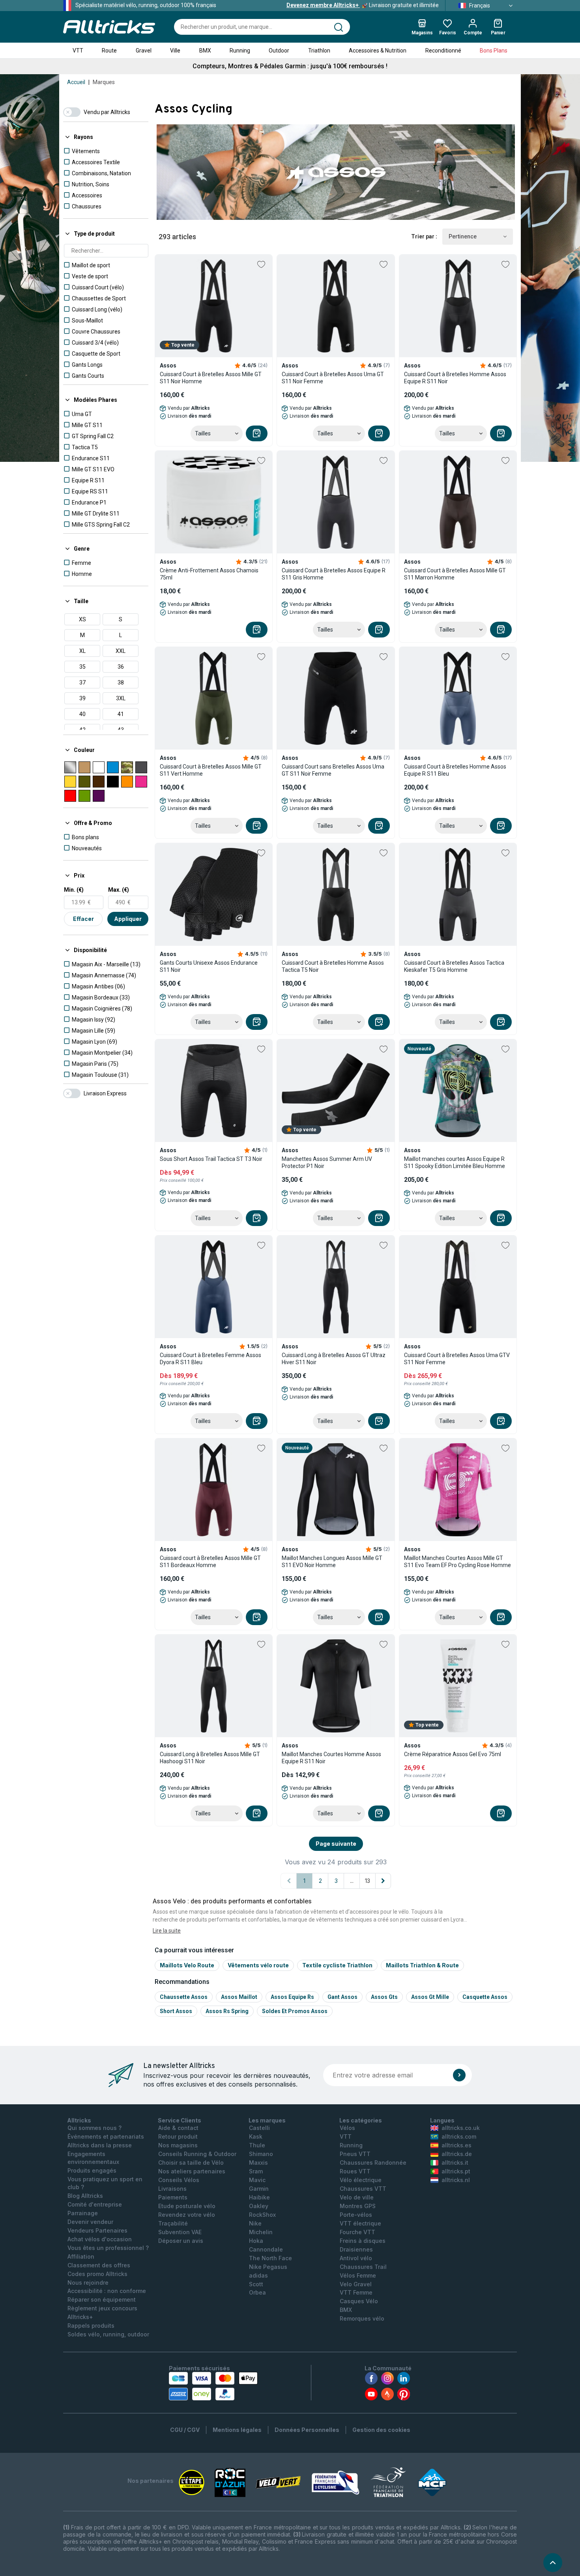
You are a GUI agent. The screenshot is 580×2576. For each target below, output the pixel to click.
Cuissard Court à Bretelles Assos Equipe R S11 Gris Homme (334, 574)
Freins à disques (363, 2241)
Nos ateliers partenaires (192, 2171)
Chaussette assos (184, 1997)
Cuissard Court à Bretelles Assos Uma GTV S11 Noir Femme (457, 1359)
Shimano (261, 2154)
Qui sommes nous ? (94, 2128)
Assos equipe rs (292, 1997)
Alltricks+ (80, 2317)
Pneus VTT (355, 2154)
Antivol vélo (356, 2258)
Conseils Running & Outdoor (197, 2154)
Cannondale (266, 2249)
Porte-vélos (356, 2215)
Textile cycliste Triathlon (337, 1965)
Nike (255, 2223)
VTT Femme (356, 2292)
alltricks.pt (456, 2171)
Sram (256, 2171)
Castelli (259, 2128)
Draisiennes (356, 2249)
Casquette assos (485, 1997)
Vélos (347, 2128)
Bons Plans (494, 51)
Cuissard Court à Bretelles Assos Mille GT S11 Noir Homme (211, 378)
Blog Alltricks (85, 2196)
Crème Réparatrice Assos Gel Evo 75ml (453, 1754)
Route (109, 51)
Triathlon (319, 51)
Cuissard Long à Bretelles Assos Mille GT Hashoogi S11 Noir (210, 1758)
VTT (78, 51)
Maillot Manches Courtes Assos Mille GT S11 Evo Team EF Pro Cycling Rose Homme (457, 1562)
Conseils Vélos (179, 2180)
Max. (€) (119, 890)
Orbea (257, 2292)
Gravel (144, 51)
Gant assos (342, 1997)
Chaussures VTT (363, 2189)
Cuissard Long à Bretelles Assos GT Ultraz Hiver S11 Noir (334, 1359)
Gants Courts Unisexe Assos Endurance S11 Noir (209, 966)
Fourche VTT (357, 2232)
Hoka (256, 2241)
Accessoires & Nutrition (378, 51)
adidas (258, 2275)
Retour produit (178, 2136)
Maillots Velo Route (187, 1965)
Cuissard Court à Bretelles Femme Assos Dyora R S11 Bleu (210, 1359)
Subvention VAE (180, 2232)
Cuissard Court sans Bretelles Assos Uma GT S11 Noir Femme (333, 770)
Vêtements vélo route (258, 1965)
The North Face (270, 2258)
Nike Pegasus (268, 2267)
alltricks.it (455, 2163)
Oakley (259, 2206)
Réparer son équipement (102, 2299)
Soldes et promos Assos (295, 2011)
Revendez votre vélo (187, 2215)
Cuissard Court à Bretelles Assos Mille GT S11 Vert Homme (211, 770)
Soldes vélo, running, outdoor (108, 2334)
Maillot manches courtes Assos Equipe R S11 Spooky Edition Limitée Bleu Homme (455, 1162)
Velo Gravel (356, 2284)
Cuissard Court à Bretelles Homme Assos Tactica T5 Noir (333, 966)
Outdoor (279, 51)
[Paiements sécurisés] (213, 2386)
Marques (104, 82)
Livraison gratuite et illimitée (363, 5)
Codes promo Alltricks (97, 2274)
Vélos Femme (358, 2275)
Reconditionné (443, 51)
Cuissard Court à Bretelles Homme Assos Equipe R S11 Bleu (455, 770)
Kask (256, 2136)
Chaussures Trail (363, 2267)
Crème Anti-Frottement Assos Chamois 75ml (209, 574)
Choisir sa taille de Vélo (191, 2163)
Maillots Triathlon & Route (422, 1965)
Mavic (257, 2180)
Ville (175, 51)
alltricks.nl (456, 2180)
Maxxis (258, 2163)
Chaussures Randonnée (373, 2163)
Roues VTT (355, 2171)
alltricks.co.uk (461, 2128)
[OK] (459, 2075)
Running (240, 51)
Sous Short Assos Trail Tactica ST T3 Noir (211, 1159)
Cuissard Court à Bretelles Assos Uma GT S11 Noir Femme (333, 378)
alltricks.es (457, 2145)
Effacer (83, 919)
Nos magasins (178, 2145)
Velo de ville (357, 2197)
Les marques (267, 2120)
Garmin (259, 2189)
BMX (205, 51)
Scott (256, 2284)
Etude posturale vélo (187, 2206)
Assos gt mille (430, 1997)
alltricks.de (457, 2154)
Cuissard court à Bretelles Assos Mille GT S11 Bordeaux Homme (210, 1562)
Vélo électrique (361, 2180)
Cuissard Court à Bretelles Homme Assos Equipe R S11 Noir (455, 378)
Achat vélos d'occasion (100, 2239)
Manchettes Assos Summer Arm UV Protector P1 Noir (327, 1162)
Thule (257, 2145)
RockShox (262, 2215)
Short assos (176, 2011)
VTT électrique (360, 2223)
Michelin (261, 2232)
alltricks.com (459, 2136)
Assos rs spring (227, 2011)
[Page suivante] (383, 1881)
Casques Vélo (359, 2301)
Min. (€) (74, 890)
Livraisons (172, 2189)
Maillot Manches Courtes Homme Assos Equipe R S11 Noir (331, 1758)
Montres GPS (358, 2206)
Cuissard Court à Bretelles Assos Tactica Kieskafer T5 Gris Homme (454, 966)
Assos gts (384, 1997)
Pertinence (463, 236)
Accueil (76, 82)
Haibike (259, 2197)
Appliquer (128, 919)
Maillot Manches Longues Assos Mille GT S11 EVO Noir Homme (332, 1562)
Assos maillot (239, 1997)
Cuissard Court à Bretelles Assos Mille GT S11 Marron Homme (455, 574)
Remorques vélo (362, 2318)
